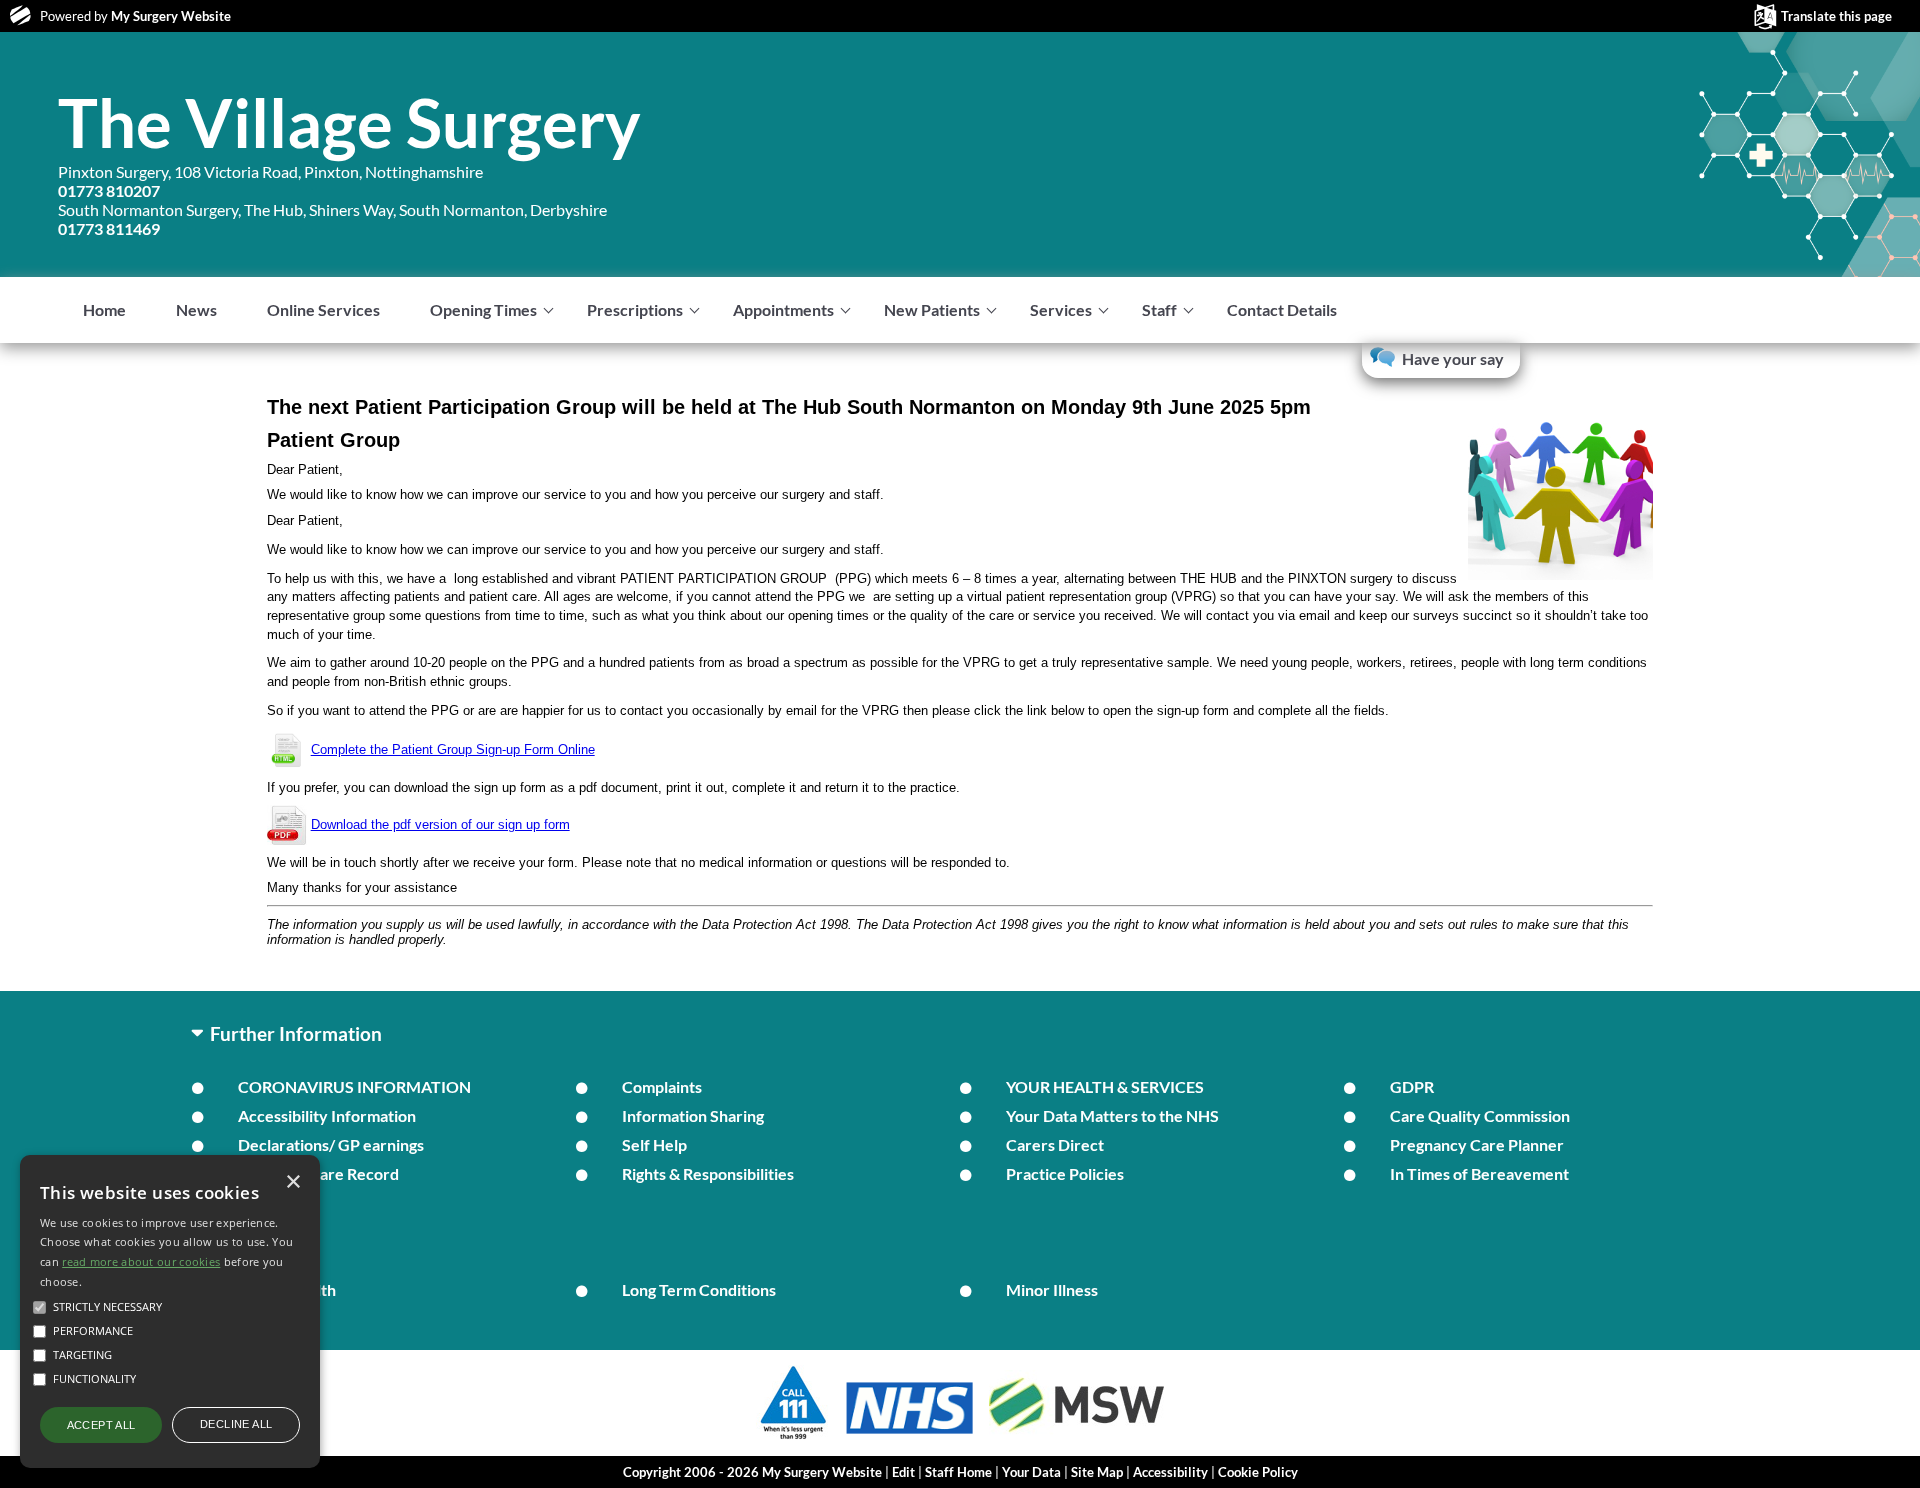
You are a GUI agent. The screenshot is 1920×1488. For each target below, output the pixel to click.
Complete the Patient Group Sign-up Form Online (453, 749)
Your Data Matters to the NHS (1112, 1115)
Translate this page (1836, 16)
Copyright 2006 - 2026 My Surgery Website (752, 1472)
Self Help (654, 1144)
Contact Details (1282, 309)
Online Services (323, 309)
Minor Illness (1052, 1289)
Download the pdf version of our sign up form (440, 824)
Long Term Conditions (699, 1289)
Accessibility (1170, 1472)
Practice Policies (1065, 1173)
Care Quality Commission (1480, 1115)
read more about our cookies (141, 1261)
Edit (903, 1472)
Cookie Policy (1258, 1472)
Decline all (236, 1424)
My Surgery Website (171, 16)
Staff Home (958, 1472)
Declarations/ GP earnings (331, 1144)
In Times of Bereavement (1479, 1173)
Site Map (1097, 1472)
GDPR (1412, 1086)
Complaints (662, 1086)
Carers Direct (1055, 1144)
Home (104, 309)
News (196, 309)
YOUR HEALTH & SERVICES (1105, 1086)
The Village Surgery (349, 122)
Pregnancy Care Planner (1477, 1144)
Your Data (1031, 1472)
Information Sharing (693, 1115)
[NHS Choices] (910, 1433)
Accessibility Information (327, 1115)
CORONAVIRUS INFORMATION (354, 1086)
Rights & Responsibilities (708, 1173)
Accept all (101, 1425)
